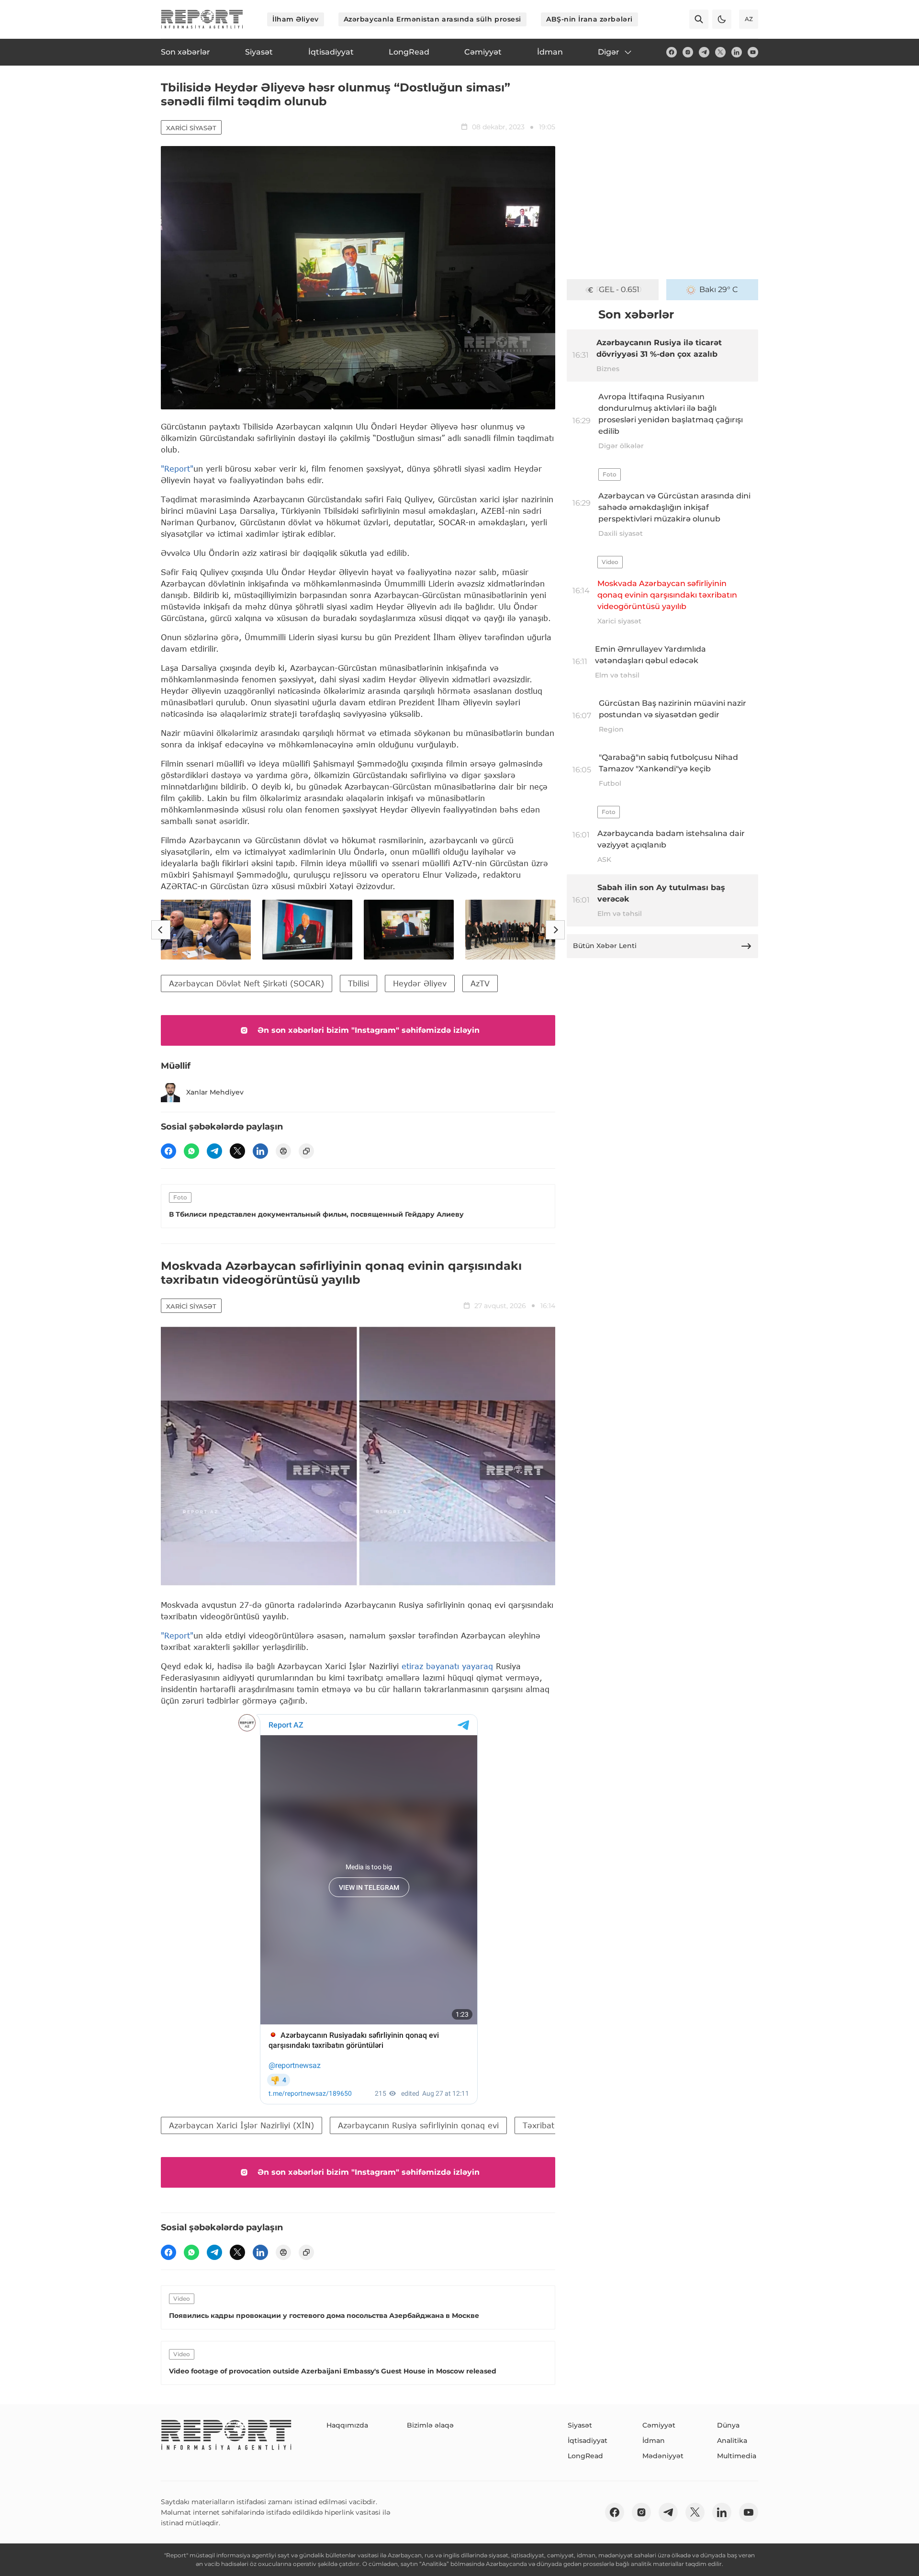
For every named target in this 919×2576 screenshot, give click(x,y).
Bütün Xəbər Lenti (605, 946)
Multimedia (737, 2456)
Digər (609, 52)
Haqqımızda (347, 2425)
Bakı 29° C (719, 289)
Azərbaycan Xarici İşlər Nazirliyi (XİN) (241, 2125)
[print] (283, 1151)
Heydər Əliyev (420, 983)
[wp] (191, 1151)
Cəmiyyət (659, 2425)
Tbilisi (359, 983)
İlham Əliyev (296, 19)
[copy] (306, 1151)
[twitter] (720, 52)
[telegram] (704, 52)
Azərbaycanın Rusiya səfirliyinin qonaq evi (418, 2125)
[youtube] (753, 52)
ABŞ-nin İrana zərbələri (589, 19)
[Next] (555, 930)
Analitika (732, 2440)
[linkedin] (737, 52)
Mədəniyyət (663, 2456)
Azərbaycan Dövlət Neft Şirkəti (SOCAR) (247, 983)
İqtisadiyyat (588, 2440)
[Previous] (161, 930)
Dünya (728, 2425)
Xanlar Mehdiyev (215, 1092)
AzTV (480, 983)
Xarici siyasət (191, 128)
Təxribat (538, 2125)
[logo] (202, 19)
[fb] (672, 52)
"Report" (177, 469)
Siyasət (580, 2425)
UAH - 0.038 (619, 289)
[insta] (688, 52)
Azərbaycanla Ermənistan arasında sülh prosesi (432, 19)
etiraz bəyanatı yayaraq (447, 1666)
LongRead (585, 2456)
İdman (654, 2440)
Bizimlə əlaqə (430, 2425)
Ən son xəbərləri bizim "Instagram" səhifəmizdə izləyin (369, 1030)
